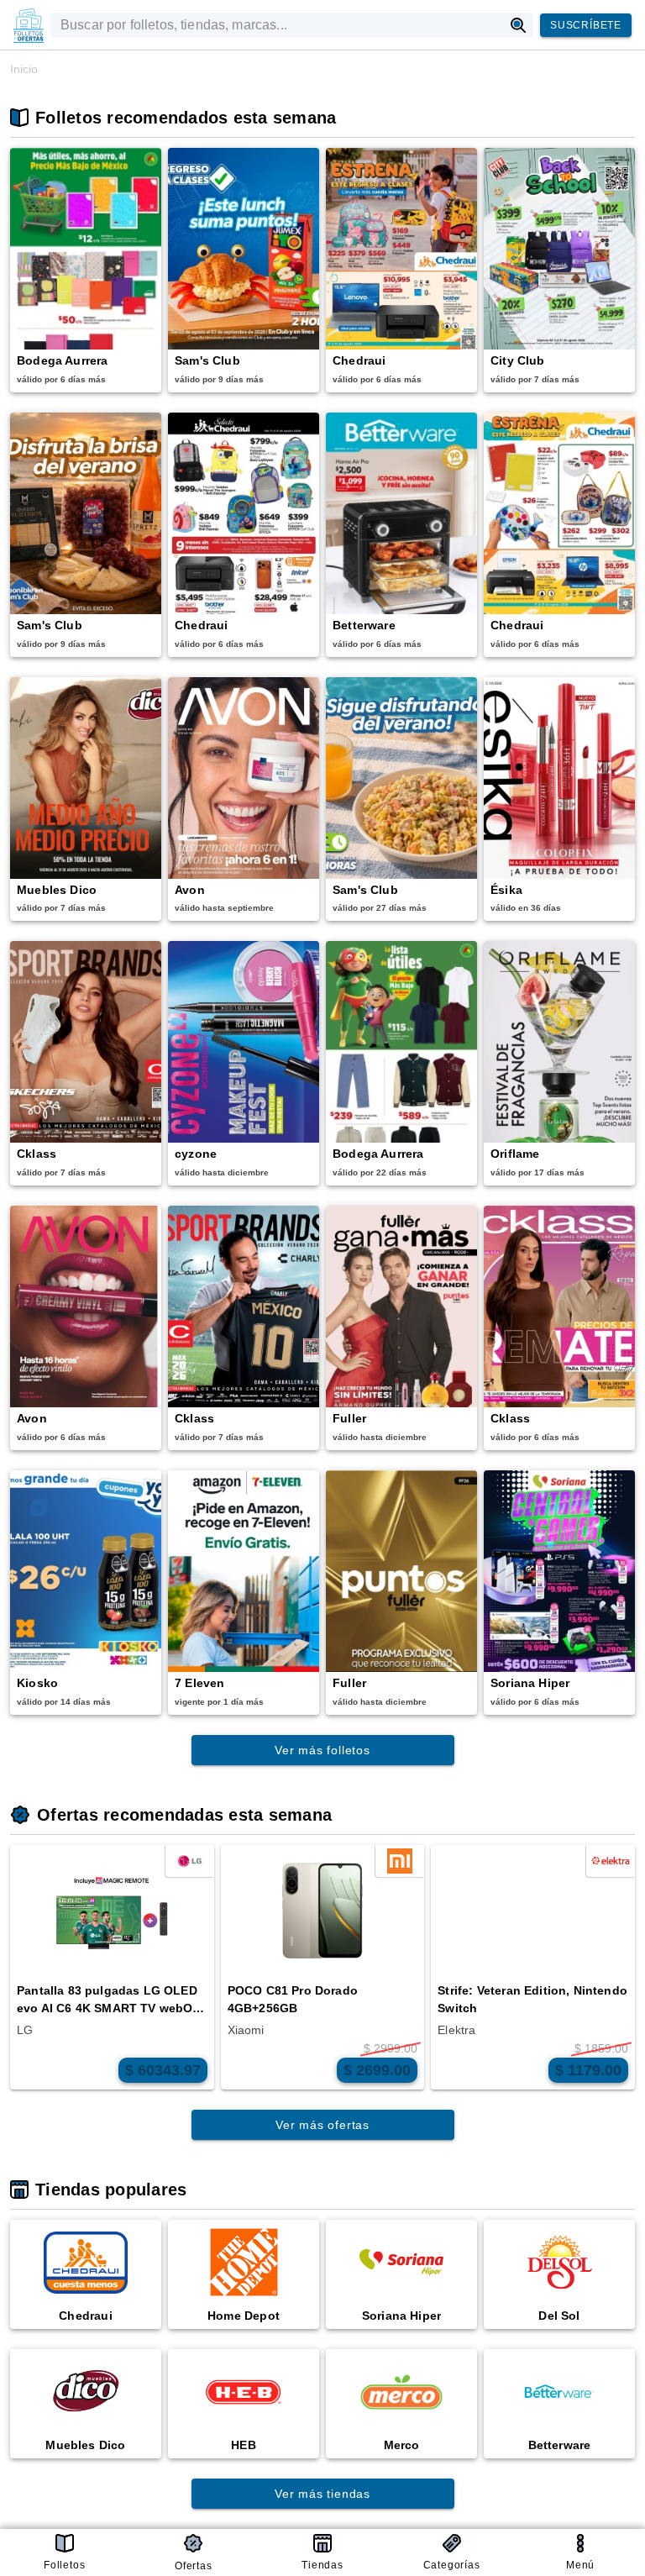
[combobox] (277, 25)
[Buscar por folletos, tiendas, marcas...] (519, 25)
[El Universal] (29, 25)
